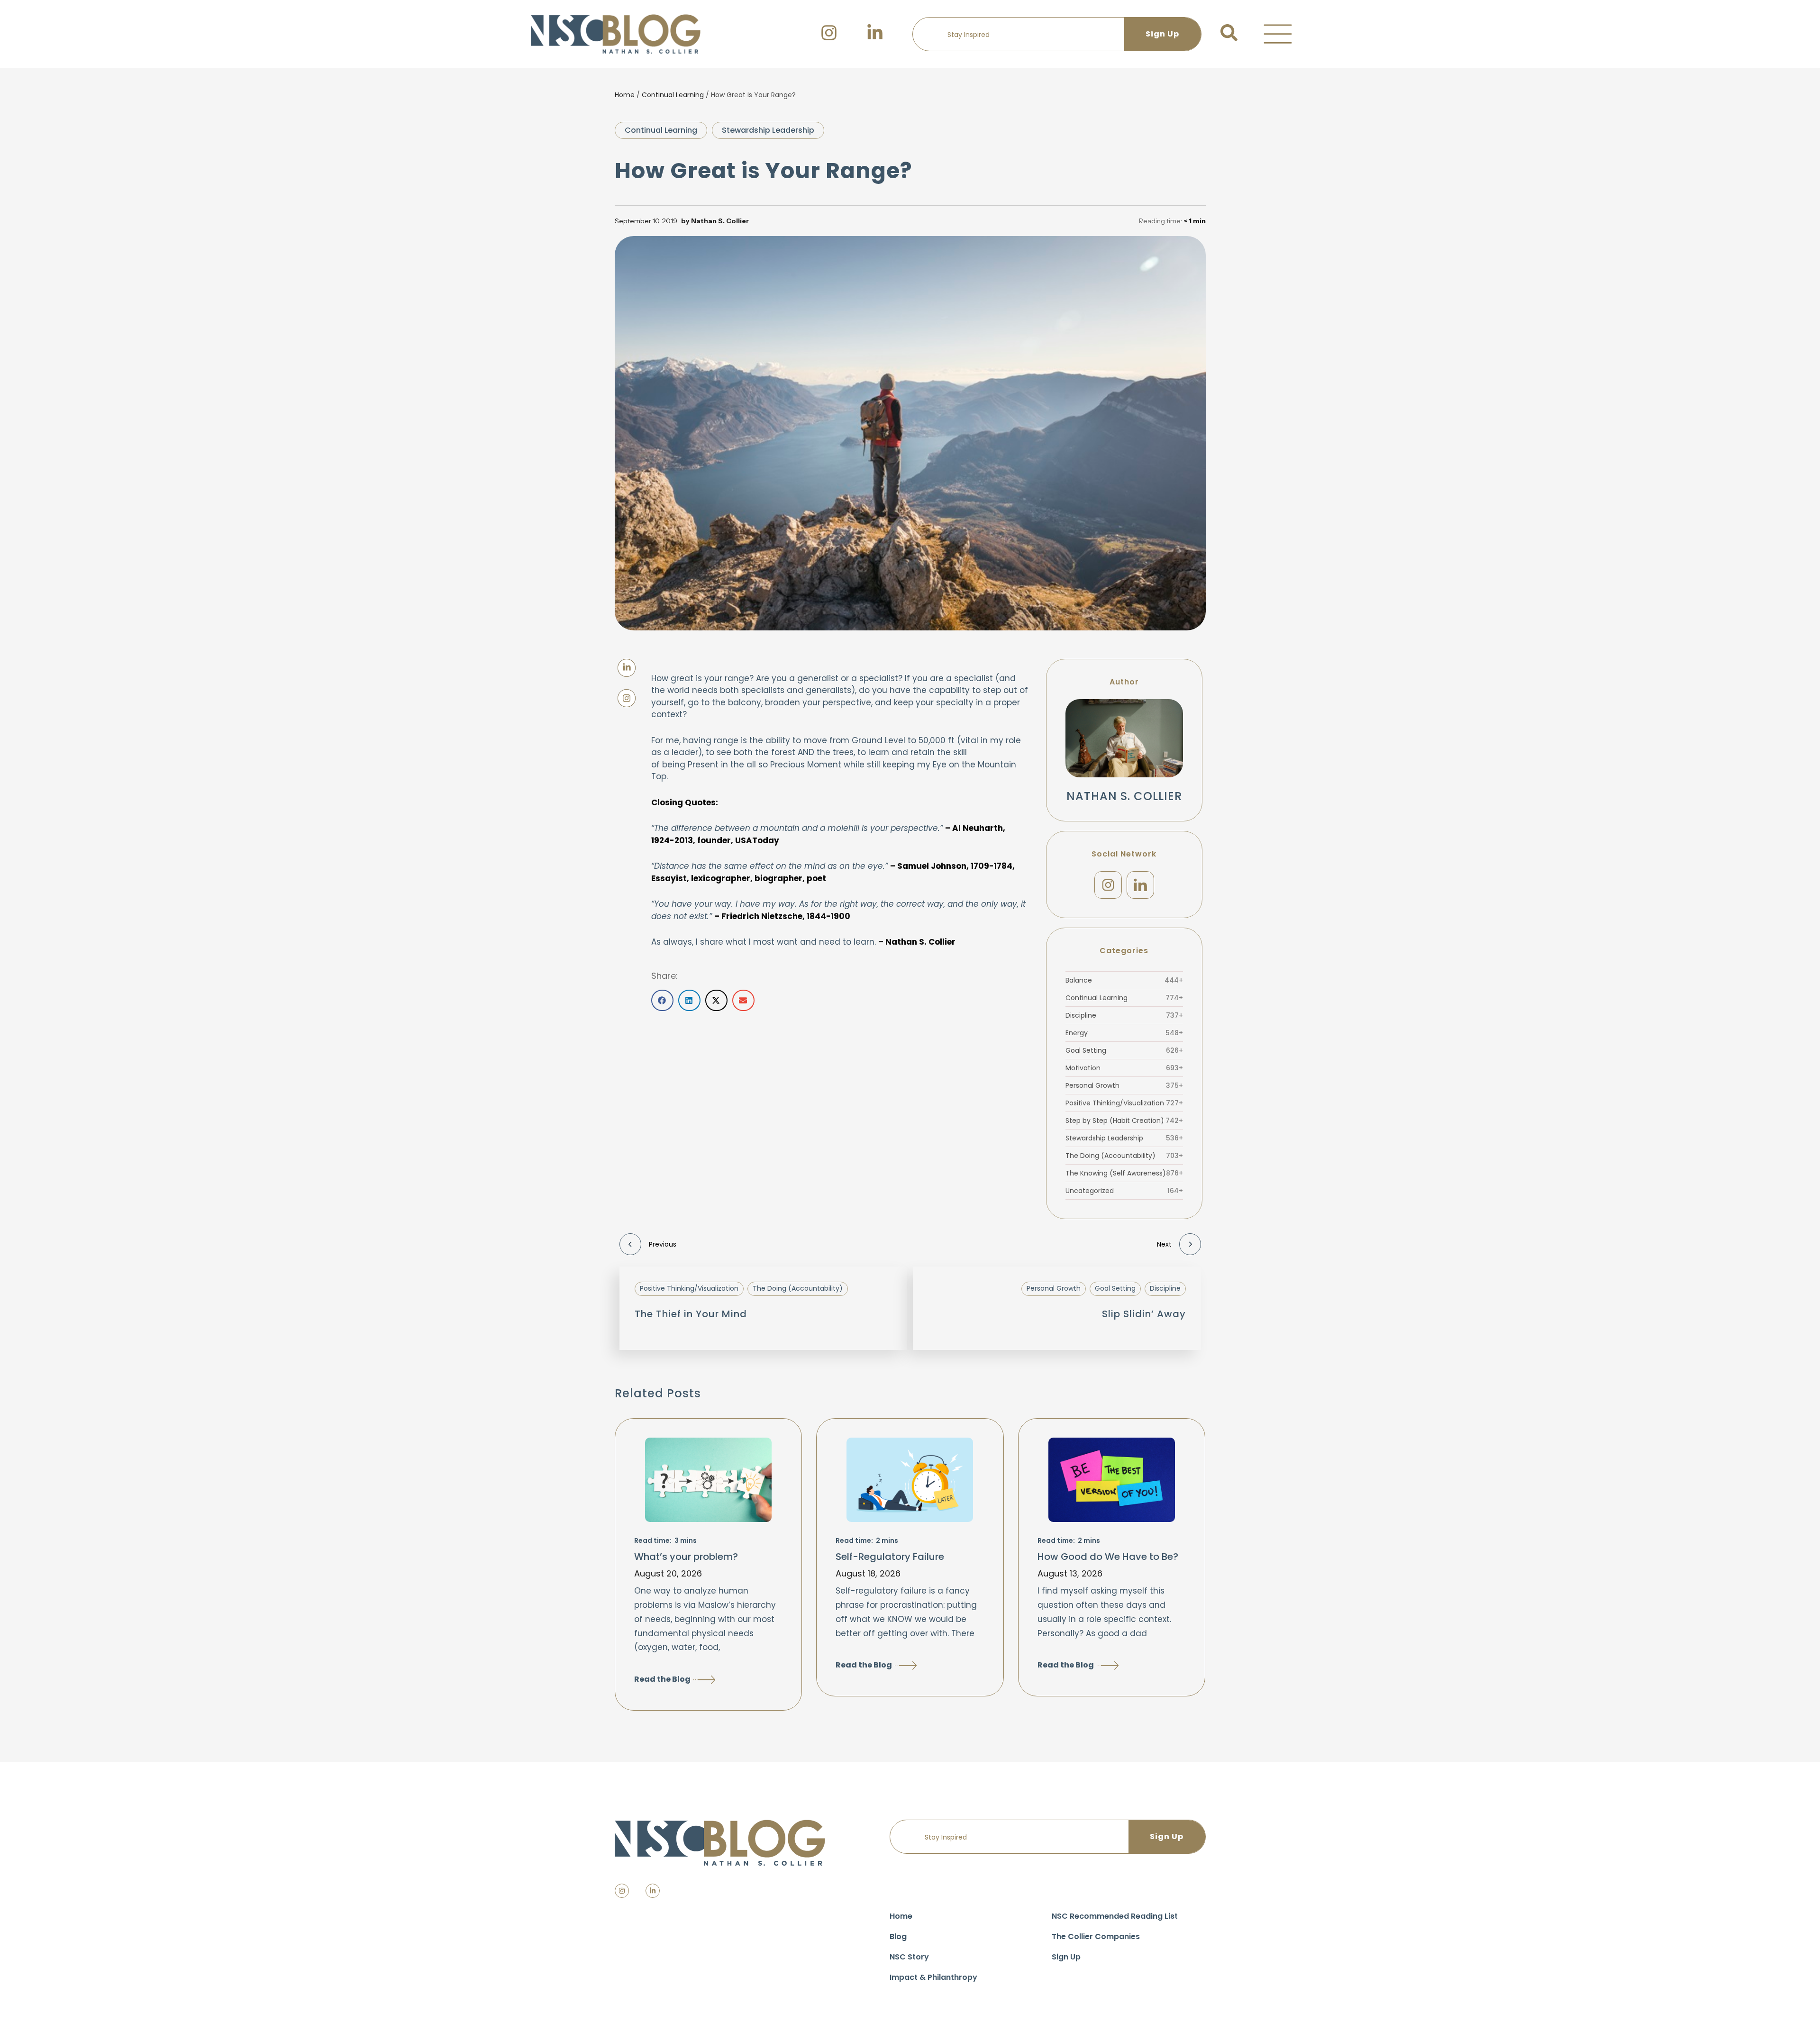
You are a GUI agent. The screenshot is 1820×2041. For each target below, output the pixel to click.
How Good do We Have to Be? (1108, 1557)
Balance (1124, 980)
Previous (663, 1244)
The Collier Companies (1096, 1936)
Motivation (1124, 1068)
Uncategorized (1124, 1191)
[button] (1278, 34)
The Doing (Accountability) (1124, 1156)
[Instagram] (1108, 885)
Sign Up (1066, 1957)
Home (625, 95)
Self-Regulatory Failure (890, 1557)
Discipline (1124, 1015)
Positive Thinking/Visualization (1124, 1103)
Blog (898, 1936)
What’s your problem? (686, 1557)
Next (1164, 1244)
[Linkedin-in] (653, 1891)
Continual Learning (673, 95)
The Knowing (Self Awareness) (1124, 1173)
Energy (1124, 1033)
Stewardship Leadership (768, 130)
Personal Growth (1124, 1085)
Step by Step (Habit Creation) (1124, 1121)
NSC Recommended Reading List (1115, 1916)
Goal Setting (1124, 1050)
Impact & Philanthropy (933, 1977)
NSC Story (909, 1957)
